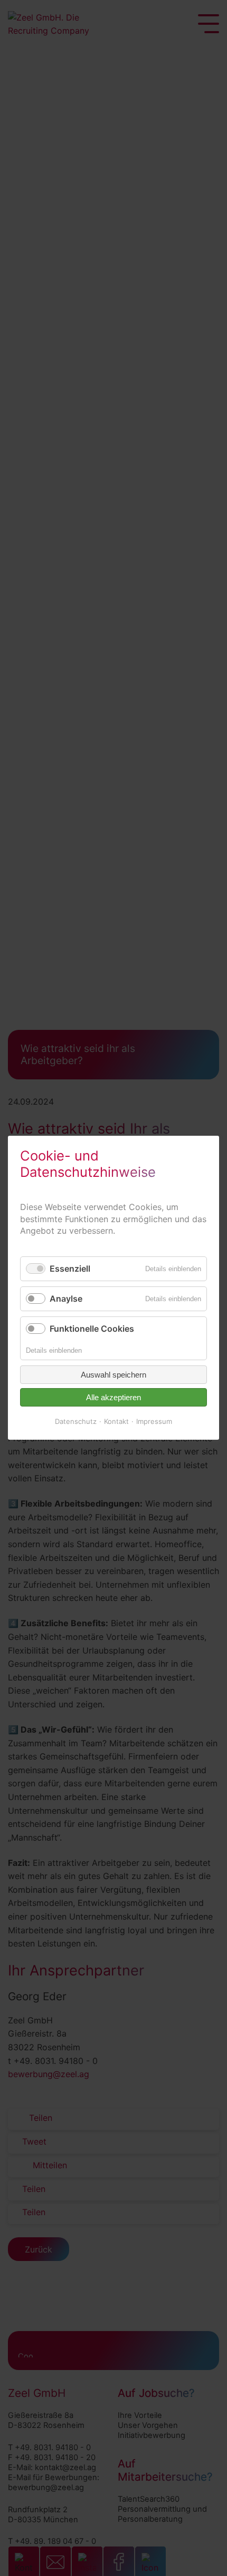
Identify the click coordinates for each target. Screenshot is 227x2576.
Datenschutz (76, 1421)
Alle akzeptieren (113, 1397)
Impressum (154, 1421)
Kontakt (116, 1421)
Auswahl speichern (113, 1375)
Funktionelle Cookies (92, 1329)
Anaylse (66, 1299)
